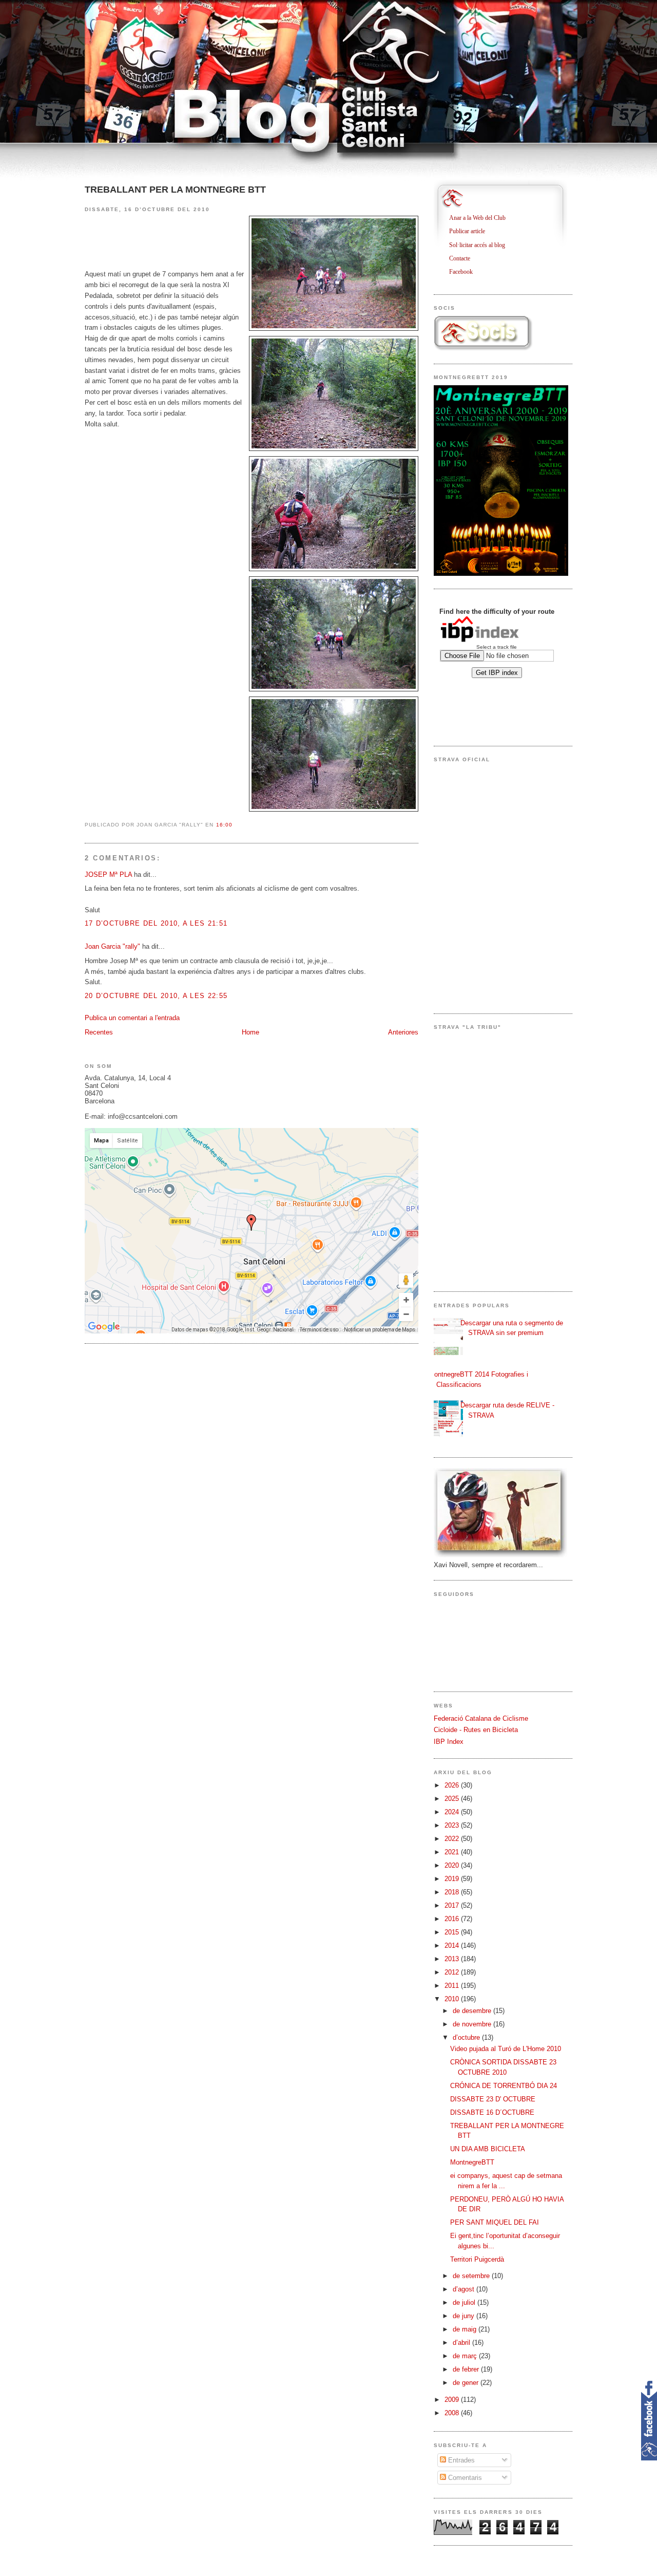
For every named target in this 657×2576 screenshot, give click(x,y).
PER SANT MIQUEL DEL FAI (495, 2222)
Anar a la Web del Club (481, 218)
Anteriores (403, 1032)
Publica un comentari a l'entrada (132, 1018)
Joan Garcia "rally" (112, 946)
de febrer (467, 2369)
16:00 (224, 825)
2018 (453, 1892)
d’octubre (467, 2037)
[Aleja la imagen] (406, 1314)
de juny (465, 2316)
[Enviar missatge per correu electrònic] (236, 825)
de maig (466, 2329)
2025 (453, 1799)
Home (250, 1032)
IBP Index (449, 1742)
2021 (453, 1852)
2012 (453, 1972)
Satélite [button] (128, 1141)
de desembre (473, 2011)
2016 (453, 1919)
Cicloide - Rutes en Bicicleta (476, 1730)
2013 (453, 1959)
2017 (453, 1905)
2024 (453, 1812)
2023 (453, 1825)
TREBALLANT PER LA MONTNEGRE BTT (175, 190)
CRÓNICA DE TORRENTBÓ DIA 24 (504, 2086)
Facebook (465, 272)
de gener (467, 2383)
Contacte (463, 258)
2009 (453, 2400)
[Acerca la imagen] (406, 1300)
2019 (453, 1879)
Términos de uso (319, 1330)
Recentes (99, 1032)
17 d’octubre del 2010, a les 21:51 (156, 923)
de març (466, 2356)
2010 (453, 1999)
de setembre (472, 2276)
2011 (453, 1986)
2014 (453, 1945)
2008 (453, 2413)
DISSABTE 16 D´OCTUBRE (492, 2112)
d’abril (462, 2343)
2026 (453, 1785)
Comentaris (464, 2478)
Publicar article (471, 231)
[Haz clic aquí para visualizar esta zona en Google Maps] (104, 1327)
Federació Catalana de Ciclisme (481, 1718)
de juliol (465, 2302)
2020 (453, 1865)
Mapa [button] (101, 1141)
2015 (453, 1932)
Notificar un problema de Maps (380, 1330)
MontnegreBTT (472, 2162)
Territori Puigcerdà (477, 2259)
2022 (453, 1839)
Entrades (460, 2460)
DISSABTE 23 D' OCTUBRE (493, 2099)
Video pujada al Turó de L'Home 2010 (506, 2049)
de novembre (473, 2024)
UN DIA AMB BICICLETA (488, 2149)
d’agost (465, 2289)
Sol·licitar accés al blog (481, 245)
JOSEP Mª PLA (108, 875)
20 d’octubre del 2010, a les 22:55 (156, 996)
